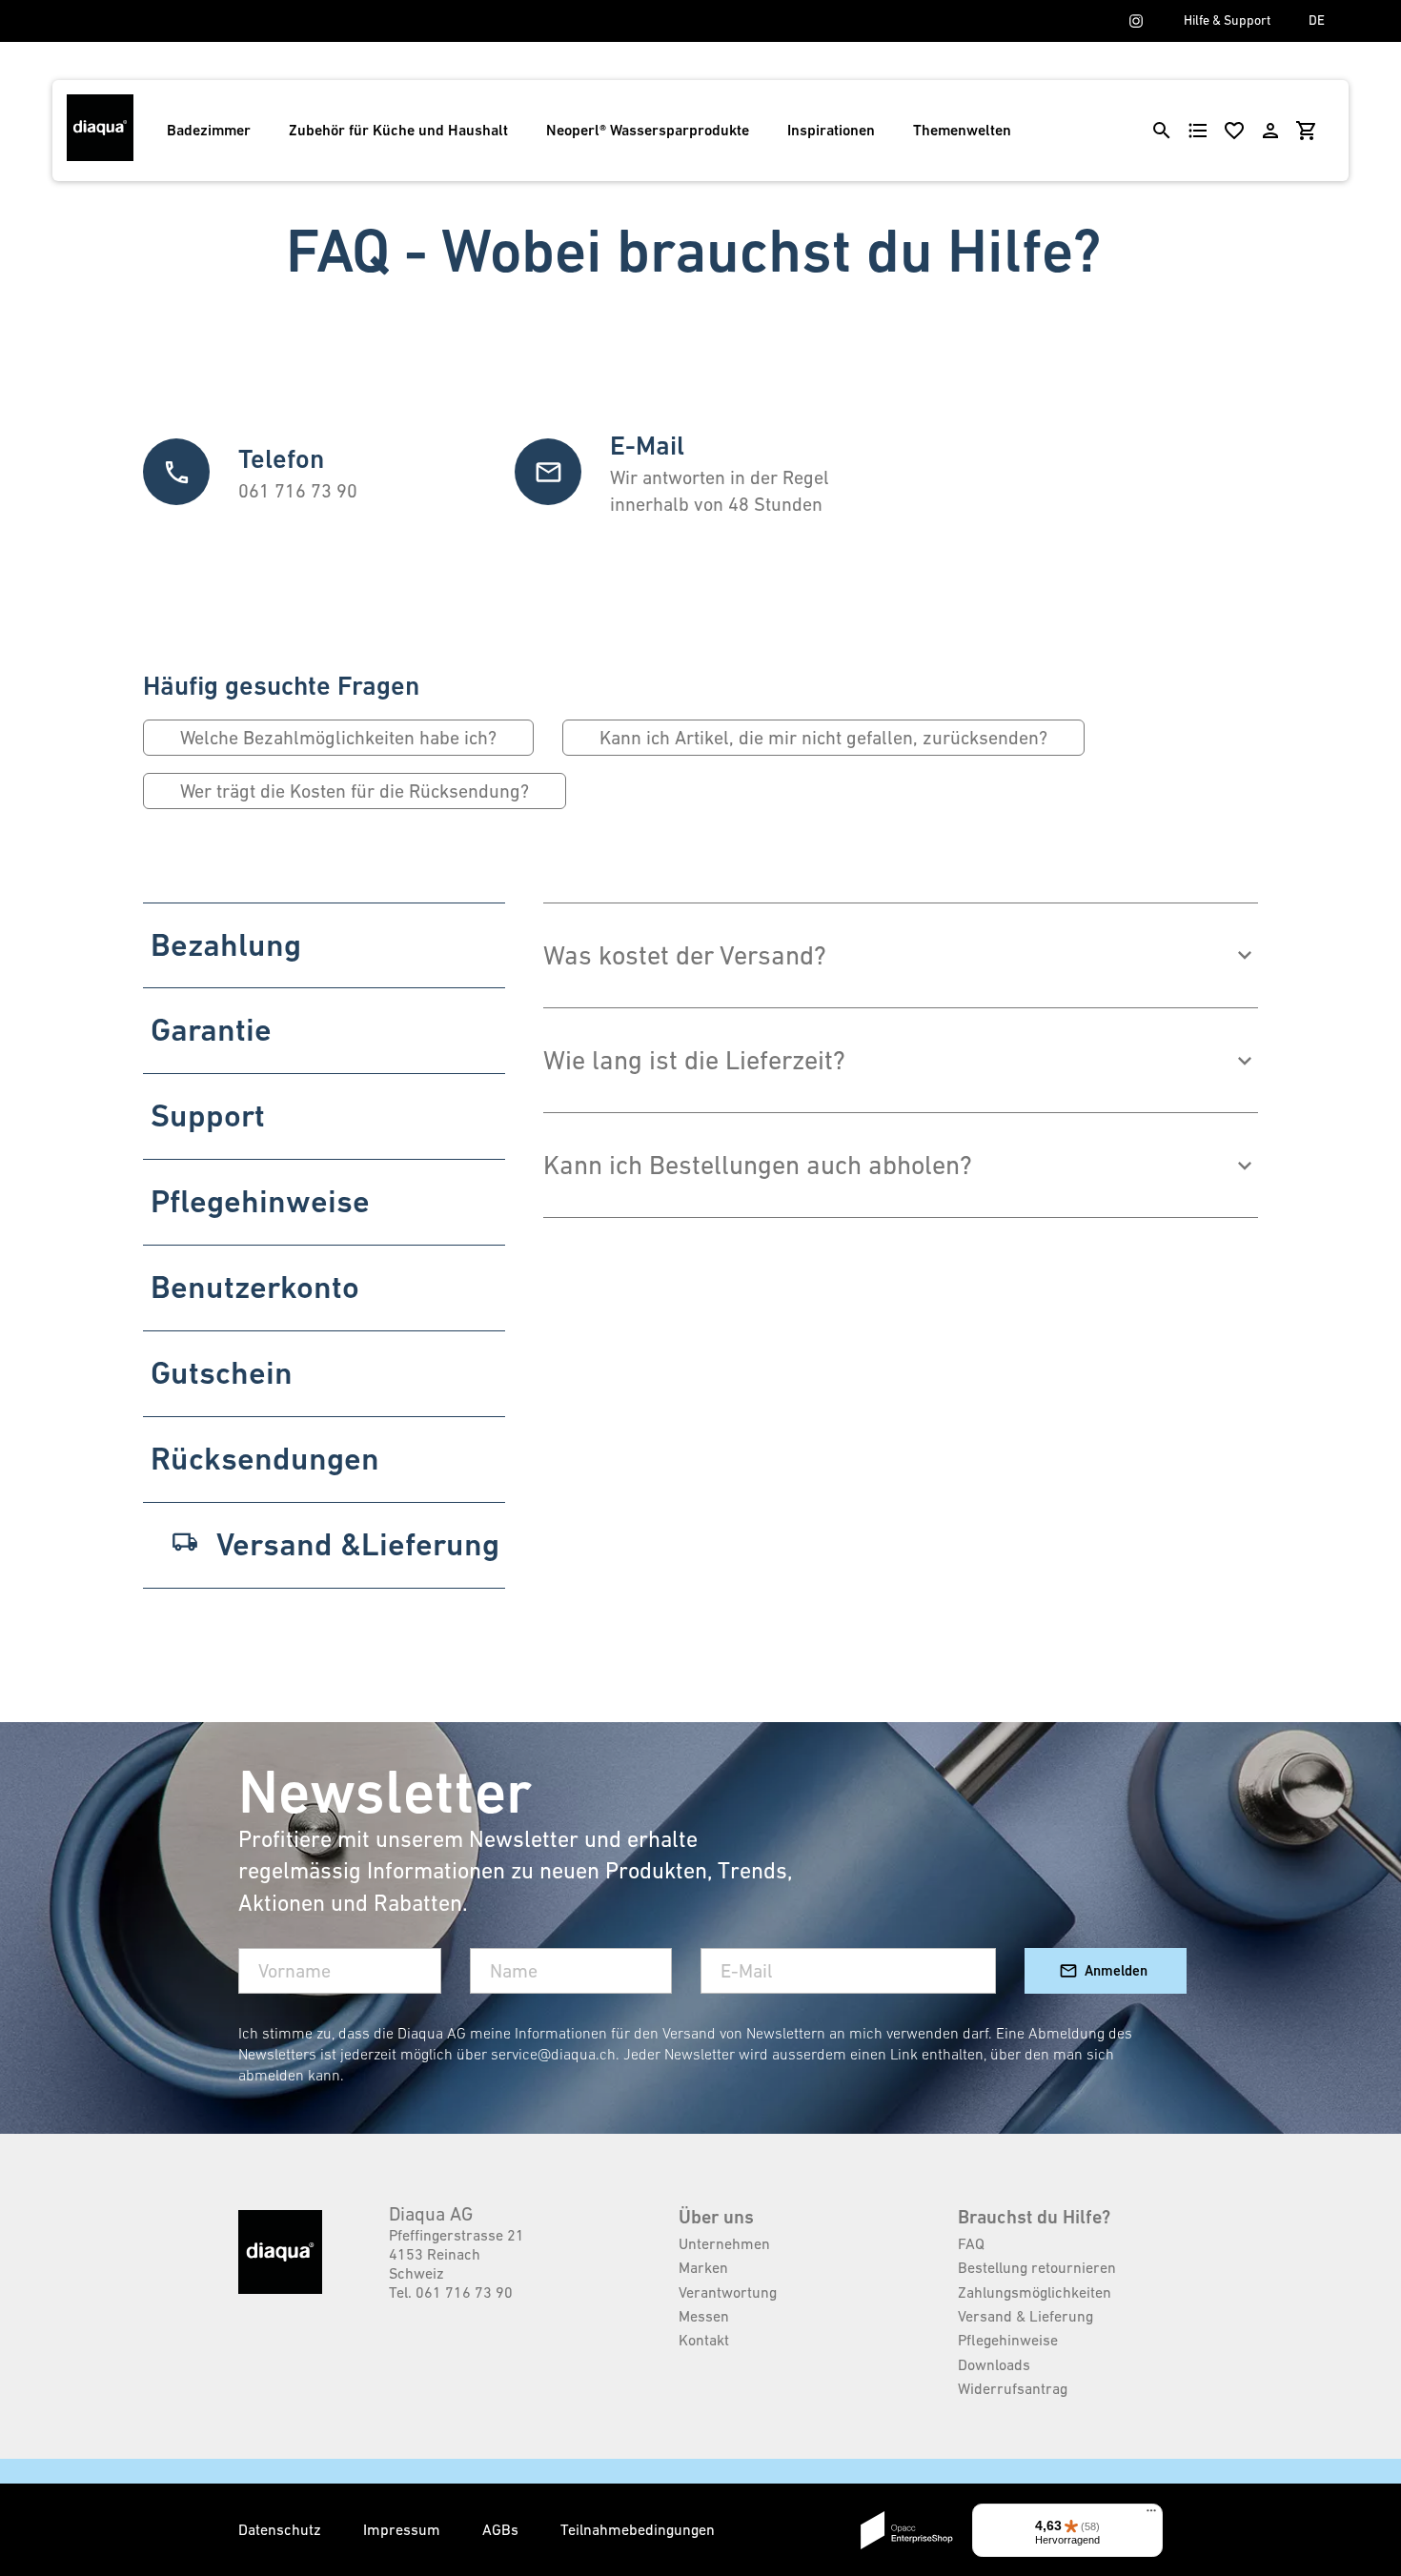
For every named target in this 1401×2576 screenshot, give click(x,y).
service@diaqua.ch (553, 2054)
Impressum (404, 2529)
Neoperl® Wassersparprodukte (648, 130)
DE (1317, 20)
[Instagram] (1136, 21)
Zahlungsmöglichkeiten (1035, 2292)
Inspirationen (831, 130)
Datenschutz (282, 2529)
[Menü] (1151, 2515)
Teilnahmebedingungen (638, 2529)
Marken (703, 2267)
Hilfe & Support (1227, 20)
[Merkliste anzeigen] (1234, 131)
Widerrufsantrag (1013, 2388)
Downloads (994, 2364)
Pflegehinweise (1008, 2340)
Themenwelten (962, 130)
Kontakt (704, 2340)
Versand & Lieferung (1025, 2316)
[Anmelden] (1270, 131)
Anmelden (1116, 1970)
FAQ (971, 2243)
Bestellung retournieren (1037, 2267)
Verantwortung (728, 2292)
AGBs (502, 2529)
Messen (704, 2316)
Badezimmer (209, 130)
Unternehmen (724, 2243)
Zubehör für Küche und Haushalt (398, 130)
